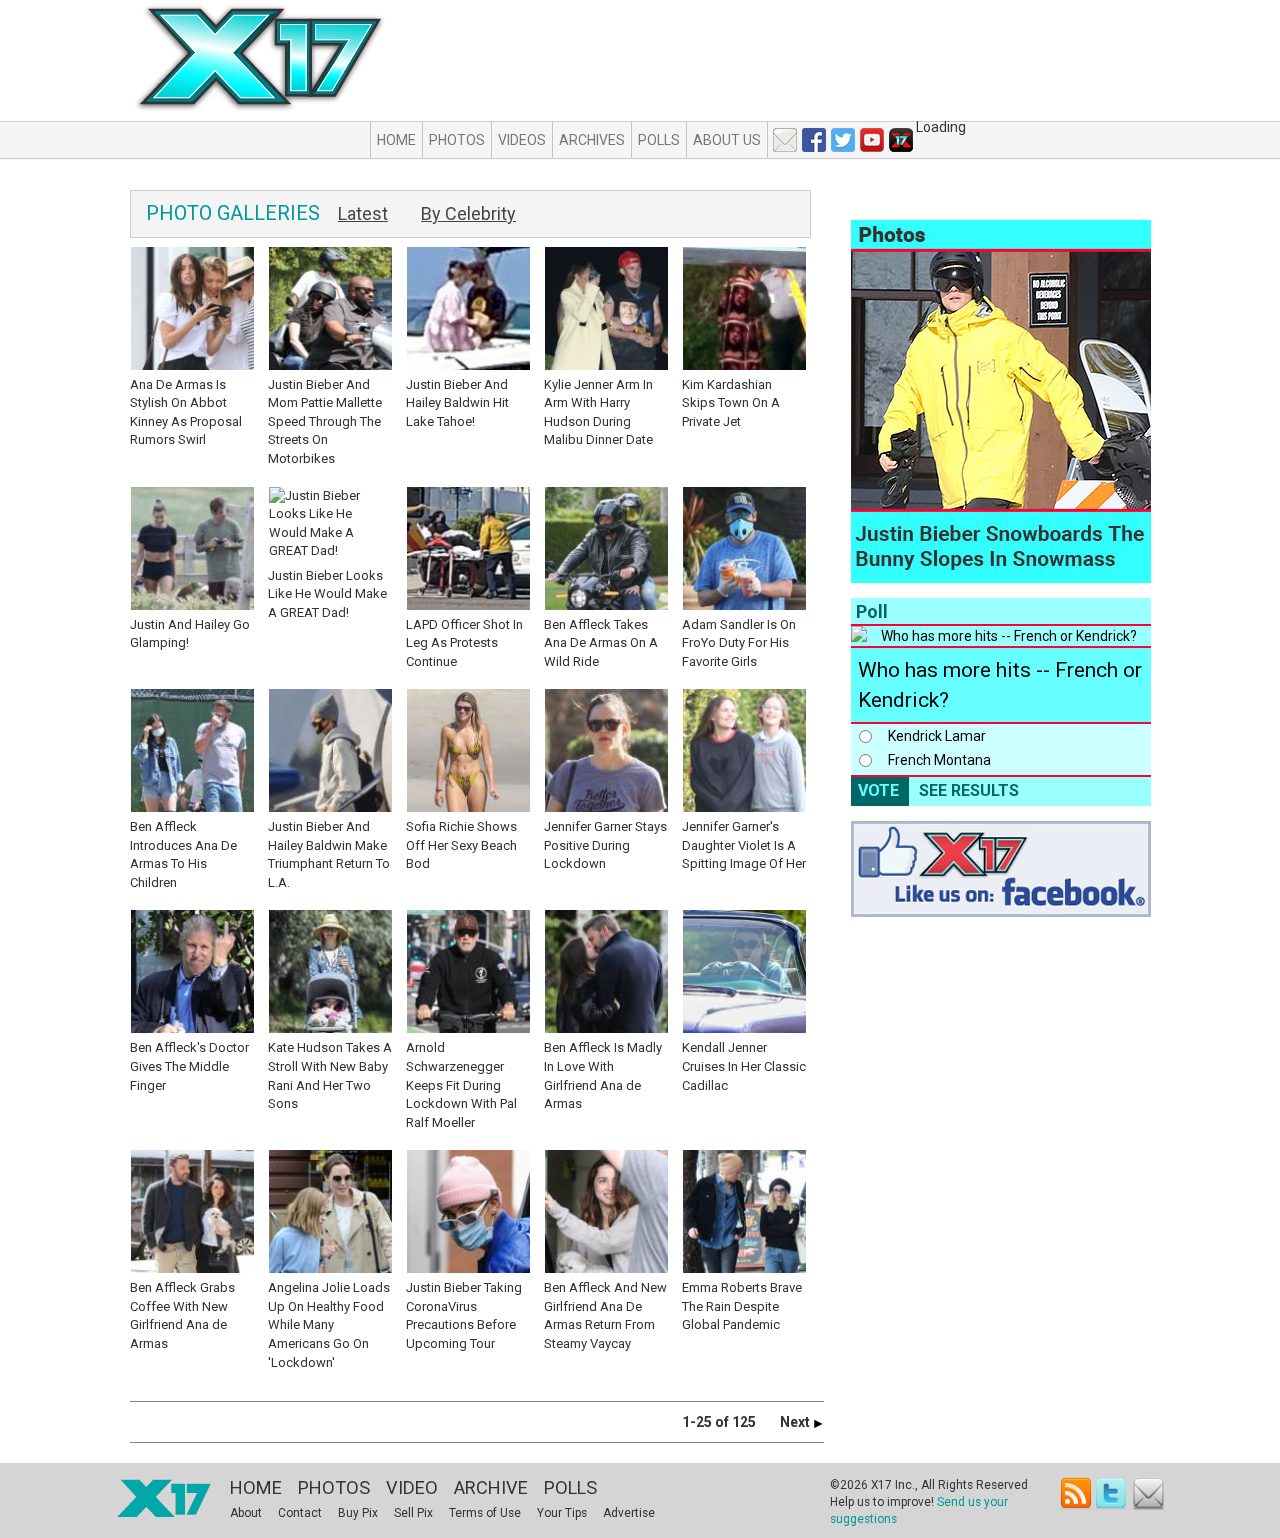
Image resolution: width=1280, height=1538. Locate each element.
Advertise (629, 1513)
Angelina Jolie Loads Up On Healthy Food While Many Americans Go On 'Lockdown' (329, 1324)
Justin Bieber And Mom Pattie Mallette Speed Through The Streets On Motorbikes (325, 421)
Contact (300, 1513)
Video (412, 1487)
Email (1148, 1493)
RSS (1076, 1493)
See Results (969, 790)
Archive (491, 1487)
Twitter (1112, 1493)
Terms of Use (485, 1513)
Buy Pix (358, 1513)
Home (396, 140)
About (246, 1513)
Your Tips (562, 1513)
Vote (878, 790)
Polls (659, 140)
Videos (522, 140)
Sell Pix (413, 1513)
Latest (363, 213)
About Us (727, 140)
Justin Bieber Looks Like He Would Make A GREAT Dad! (327, 594)
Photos (457, 140)
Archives (592, 140)
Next (796, 1422)
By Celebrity (468, 213)
